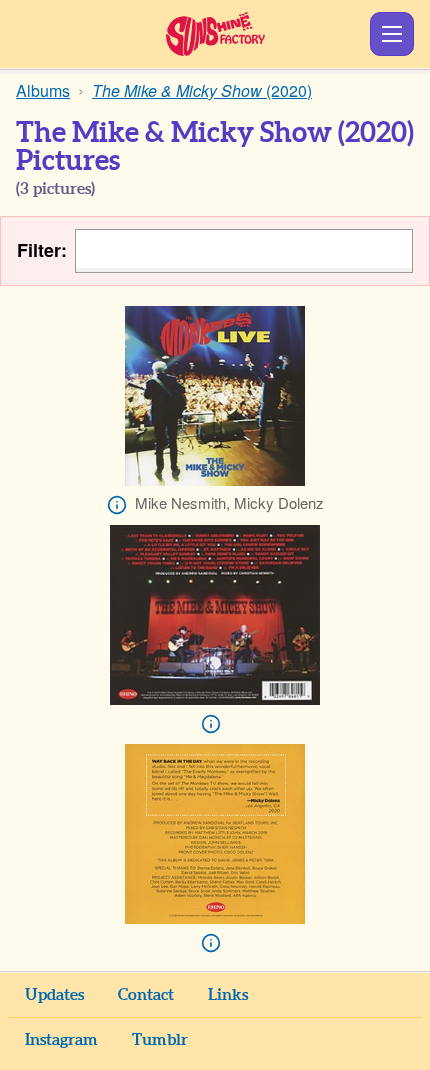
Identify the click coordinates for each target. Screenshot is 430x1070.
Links (228, 995)
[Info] (117, 505)
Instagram (61, 1040)
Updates (54, 995)
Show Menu (392, 34)
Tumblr (160, 1040)
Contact (146, 995)
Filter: (42, 250)
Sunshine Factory (215, 34)
